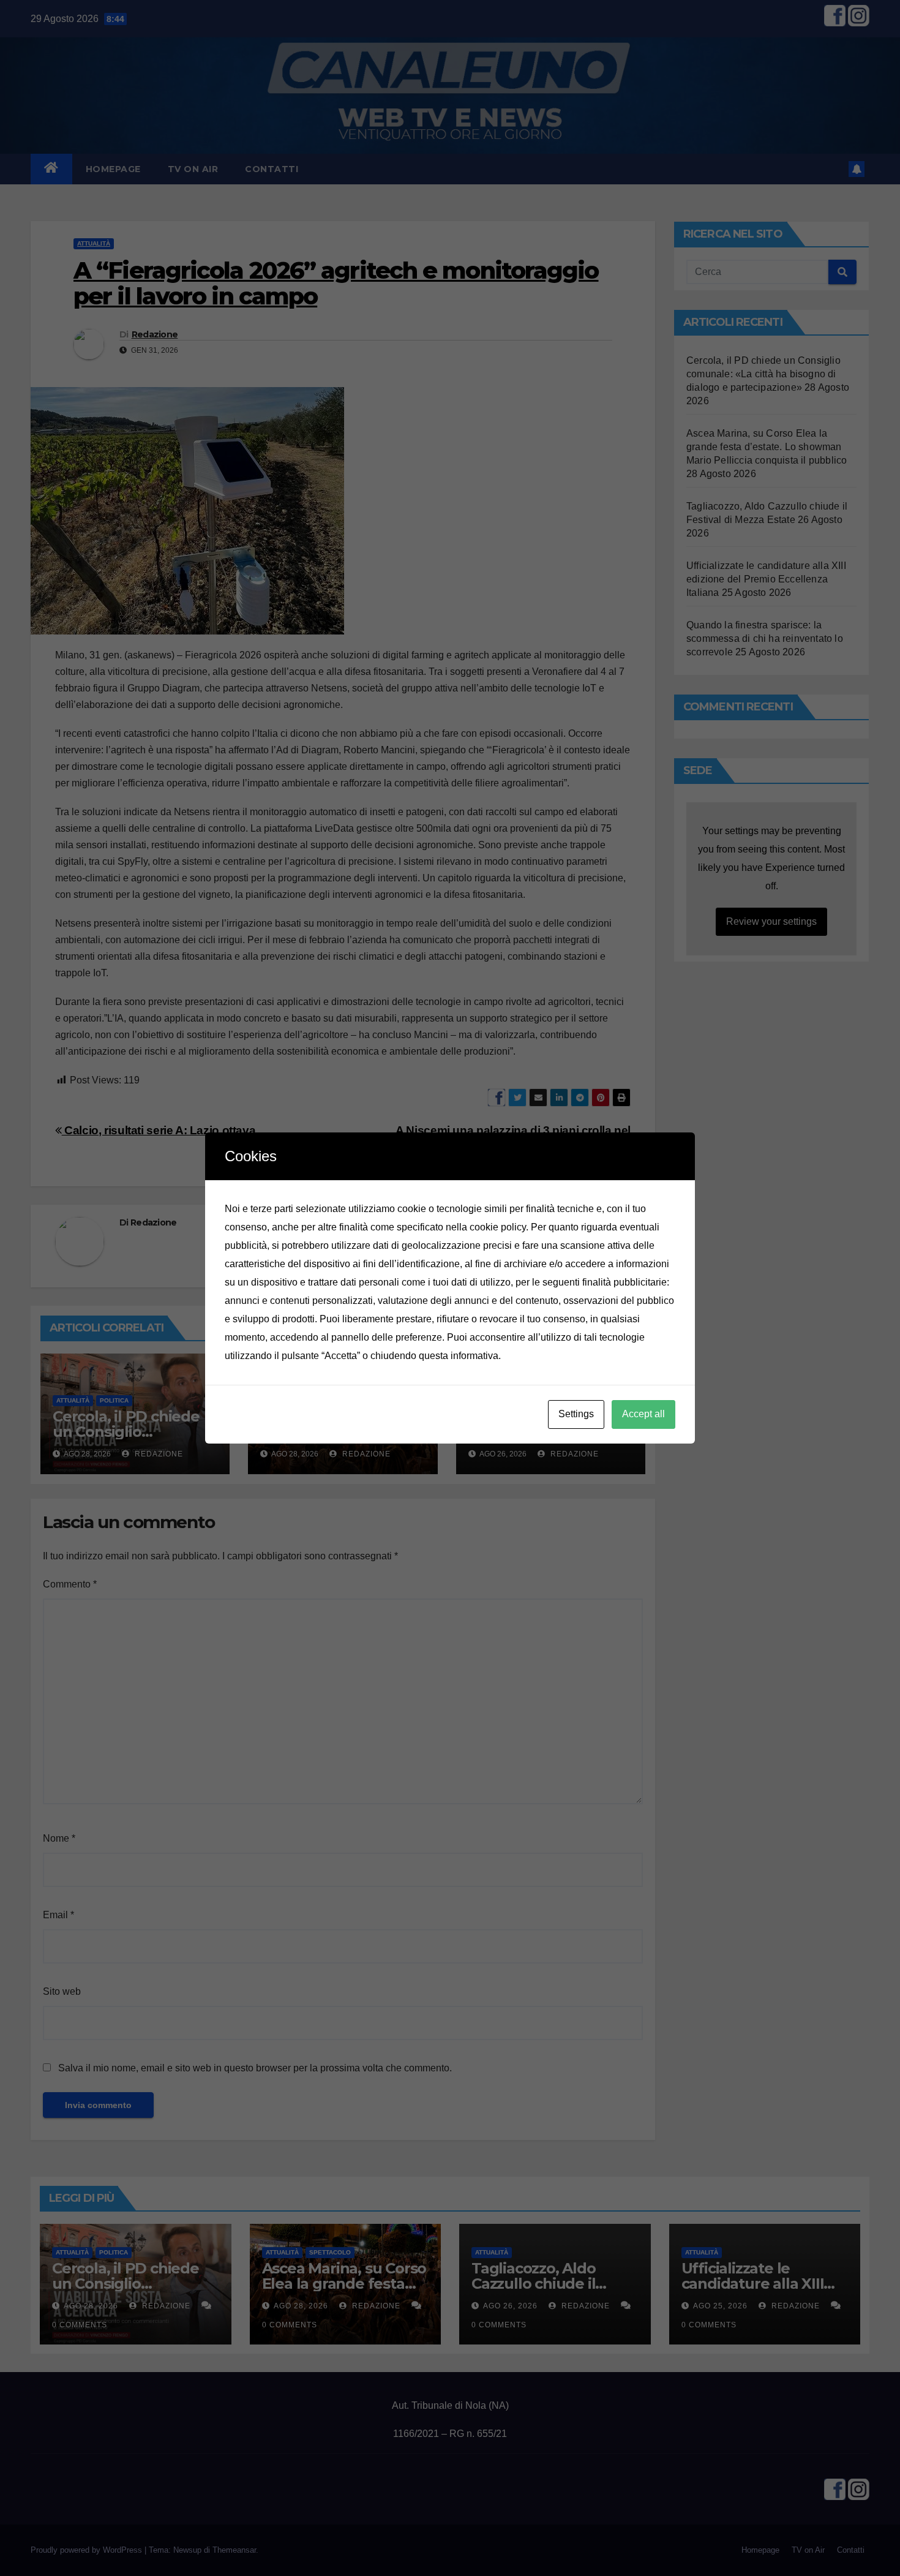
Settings (576, 1414)
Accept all (643, 1414)
